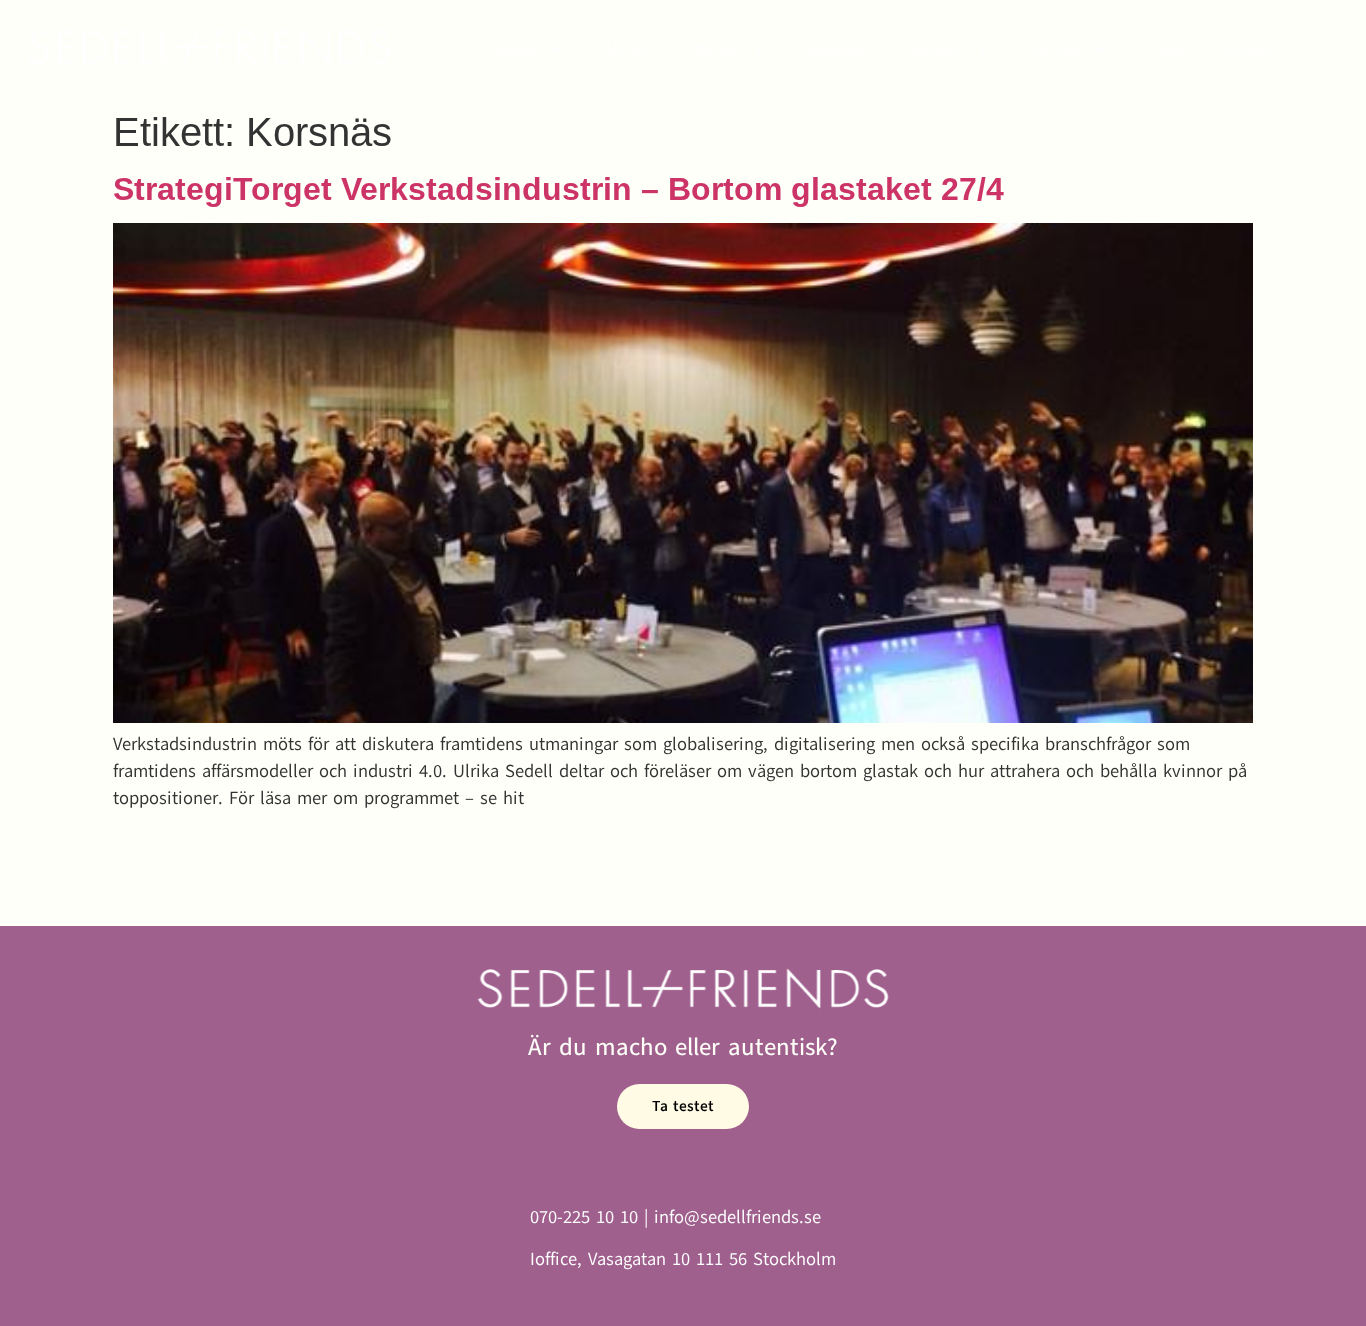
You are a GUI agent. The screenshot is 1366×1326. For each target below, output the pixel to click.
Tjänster (510, 50)
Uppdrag (834, 50)
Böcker (718, 50)
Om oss (1056, 50)
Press (1166, 50)
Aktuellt (629, 50)
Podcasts (933, 50)
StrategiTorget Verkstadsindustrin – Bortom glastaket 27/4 (558, 189)
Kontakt (1251, 50)
